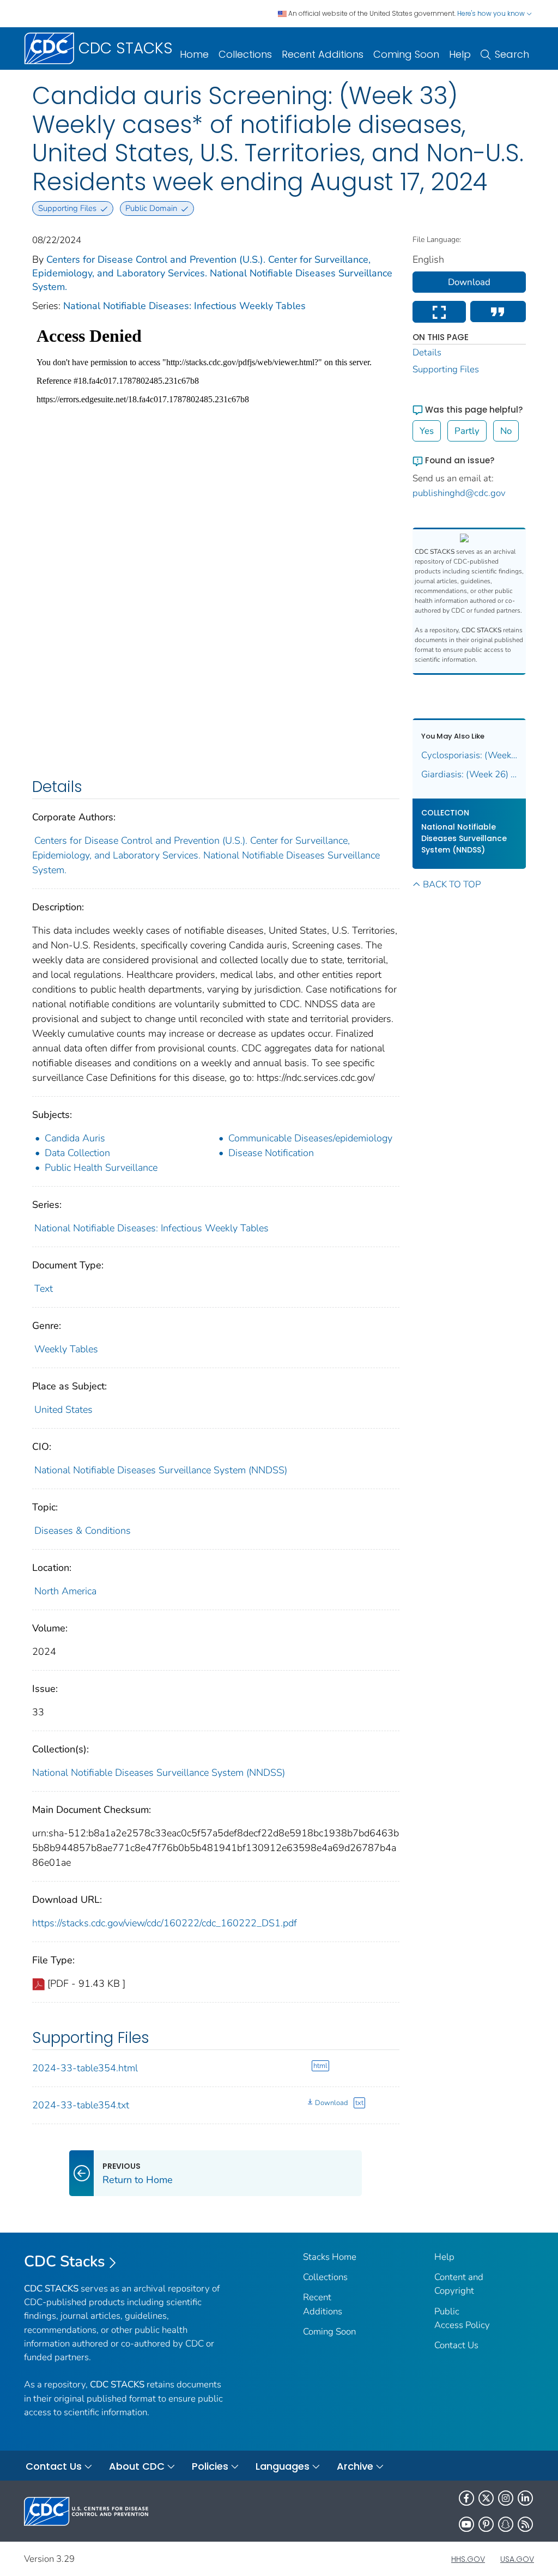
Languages (283, 2466)
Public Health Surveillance (101, 1168)
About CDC (137, 2466)
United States (63, 1410)
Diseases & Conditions (83, 1531)
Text (44, 1289)
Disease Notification (271, 1153)
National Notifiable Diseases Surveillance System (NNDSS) (161, 1470)
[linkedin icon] (525, 2498)
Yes (427, 431)
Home (194, 54)
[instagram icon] (506, 2498)
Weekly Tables (66, 1349)
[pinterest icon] (486, 2524)
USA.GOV (517, 2559)
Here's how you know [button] (492, 13)
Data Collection (77, 1153)
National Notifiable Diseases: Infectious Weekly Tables (184, 306)
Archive (355, 2466)
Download (331, 2103)
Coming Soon (406, 54)
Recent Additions (323, 54)
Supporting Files (446, 369)
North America (65, 1591)
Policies (210, 2466)
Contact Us (456, 2345)
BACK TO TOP (452, 884)
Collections (245, 54)
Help (460, 54)
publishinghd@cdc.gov (459, 493)
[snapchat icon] (506, 2524)
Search (512, 54)
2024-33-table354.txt (81, 2105)
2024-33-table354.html (85, 2068)
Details (427, 352)
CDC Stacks (65, 2261)
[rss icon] (525, 2524)
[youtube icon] (466, 2524)
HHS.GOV (468, 2559)
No (506, 431)
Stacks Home (330, 2257)
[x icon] (486, 2498)
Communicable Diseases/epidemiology (310, 1138)
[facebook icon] (466, 2498)
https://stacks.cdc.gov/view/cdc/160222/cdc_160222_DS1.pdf (165, 1923)
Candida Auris (75, 1138)
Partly (467, 431)
